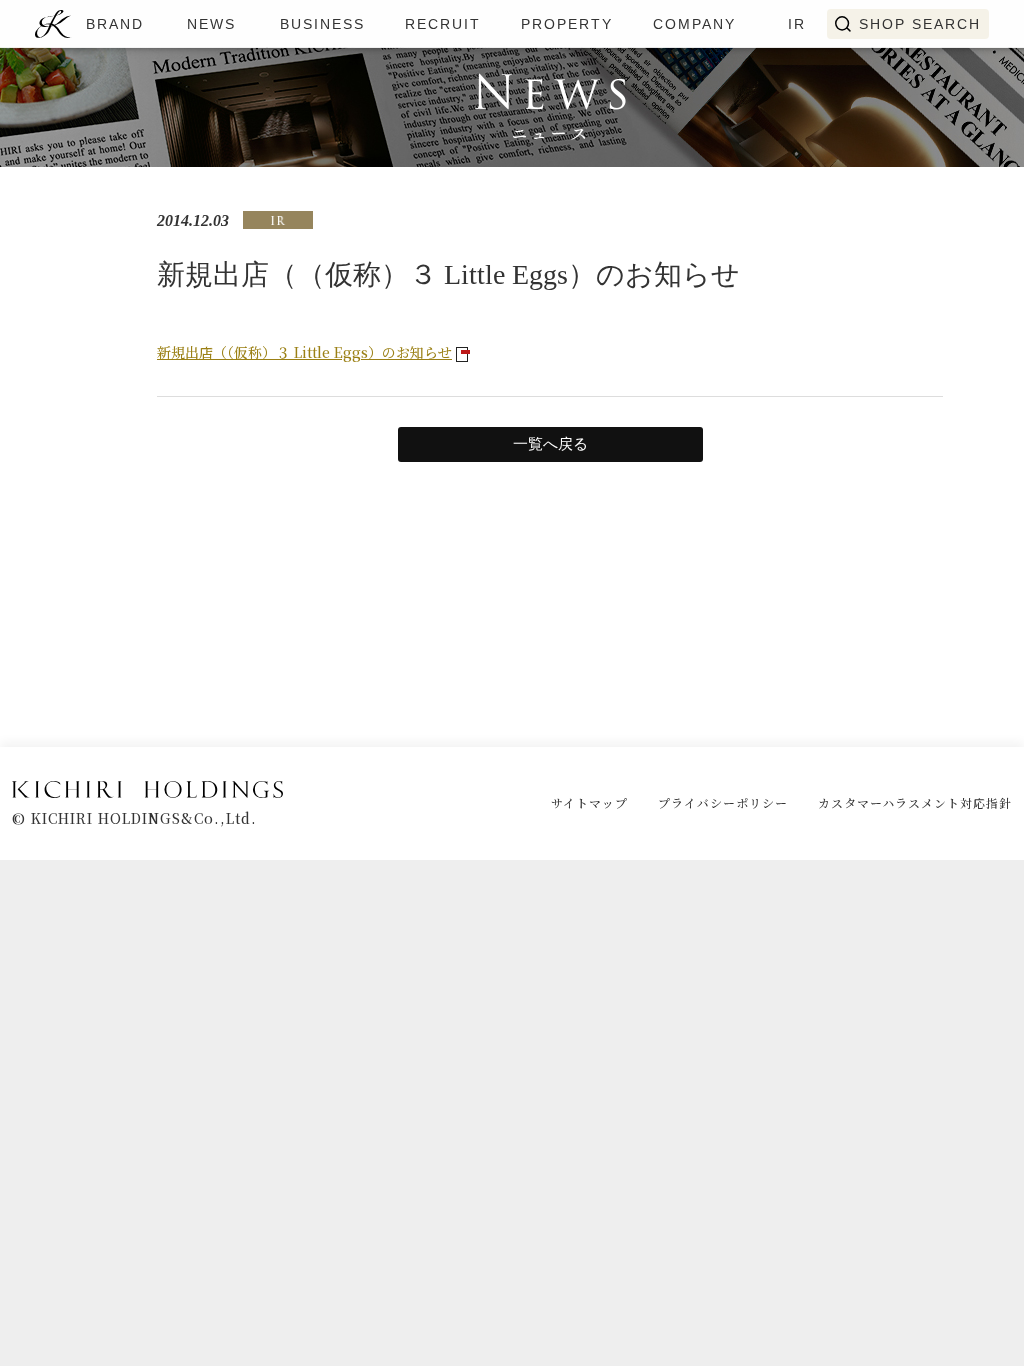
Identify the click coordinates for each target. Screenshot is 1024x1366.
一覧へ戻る (550, 444)
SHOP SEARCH (920, 24)
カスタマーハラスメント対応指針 (915, 802)
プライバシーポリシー (723, 802)
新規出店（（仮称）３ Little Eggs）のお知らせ (304, 352)
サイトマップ (589, 802)
